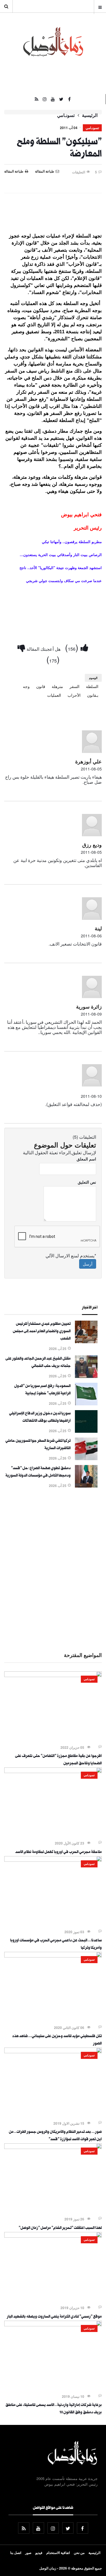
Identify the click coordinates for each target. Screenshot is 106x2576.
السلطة (92, 686)
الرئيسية (90, 115)
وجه (26, 686)
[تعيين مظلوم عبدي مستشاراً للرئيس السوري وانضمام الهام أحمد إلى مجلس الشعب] (86, 1342)
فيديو (39, 2553)
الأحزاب (74, 695)
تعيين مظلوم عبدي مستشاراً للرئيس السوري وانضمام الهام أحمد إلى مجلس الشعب (42, 1332)
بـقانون (93, 695)
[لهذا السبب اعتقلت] (53, 2147)
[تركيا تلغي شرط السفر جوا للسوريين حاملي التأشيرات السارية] (86, 1458)
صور (28, 2553)
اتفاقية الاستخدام (58, 2553)
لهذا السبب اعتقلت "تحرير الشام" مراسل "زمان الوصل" (60, 2228)
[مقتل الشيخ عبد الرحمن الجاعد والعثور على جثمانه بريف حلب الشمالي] (86, 1376)
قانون (41, 686)
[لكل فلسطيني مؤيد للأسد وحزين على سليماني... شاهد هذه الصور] (53, 1956)
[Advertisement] (53, 1569)
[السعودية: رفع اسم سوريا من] (86, 1404)
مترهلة (57, 686)
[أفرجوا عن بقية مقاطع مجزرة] (53, 1675)
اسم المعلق (86, 1159)
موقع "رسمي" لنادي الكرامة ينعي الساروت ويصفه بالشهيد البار (54, 2317)
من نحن (79, 2553)
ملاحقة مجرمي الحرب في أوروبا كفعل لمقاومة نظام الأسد (59, 1852)
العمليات (54, 695)
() (73, 647)
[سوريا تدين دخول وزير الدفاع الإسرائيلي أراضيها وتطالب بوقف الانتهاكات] (86, 1431)
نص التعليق (87, 1182)
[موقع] (53, 2236)
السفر (74, 686)
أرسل (88, 1264)
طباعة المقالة (14, 171)
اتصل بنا (16, 2553)
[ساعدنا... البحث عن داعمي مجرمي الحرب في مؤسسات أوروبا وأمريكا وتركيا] (53, 1860)
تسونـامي (66, 115)
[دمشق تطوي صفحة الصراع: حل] (86, 1486)
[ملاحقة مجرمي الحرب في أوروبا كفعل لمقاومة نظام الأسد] (53, 1771)
